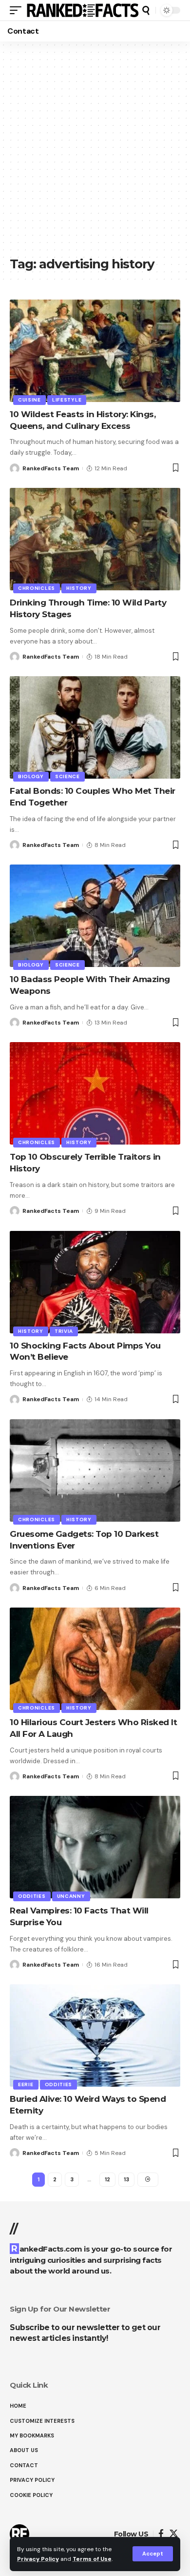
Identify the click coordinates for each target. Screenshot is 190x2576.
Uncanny (71, 1896)
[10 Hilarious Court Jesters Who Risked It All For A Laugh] (95, 1659)
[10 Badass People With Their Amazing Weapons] (95, 916)
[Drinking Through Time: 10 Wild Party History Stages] (95, 539)
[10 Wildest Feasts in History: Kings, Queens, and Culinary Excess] (95, 351)
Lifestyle (67, 400)
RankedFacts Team (51, 468)
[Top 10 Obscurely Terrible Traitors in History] (95, 1093)
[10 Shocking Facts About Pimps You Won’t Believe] (95, 1282)
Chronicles (37, 588)
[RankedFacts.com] (83, 10)
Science (67, 776)
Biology (31, 776)
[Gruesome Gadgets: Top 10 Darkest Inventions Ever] (95, 1470)
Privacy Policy (38, 2559)
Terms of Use (92, 2559)
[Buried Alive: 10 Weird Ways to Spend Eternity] (95, 2035)
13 (126, 2179)
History (79, 588)
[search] (146, 10)
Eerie (26, 2084)
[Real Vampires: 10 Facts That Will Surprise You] (95, 1847)
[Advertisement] (95, 154)
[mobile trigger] (18, 10)
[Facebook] (161, 2534)
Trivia (64, 1331)
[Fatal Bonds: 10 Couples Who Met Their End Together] (95, 727)
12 (107, 2179)
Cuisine (29, 400)
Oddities (32, 1896)
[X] (174, 2534)
